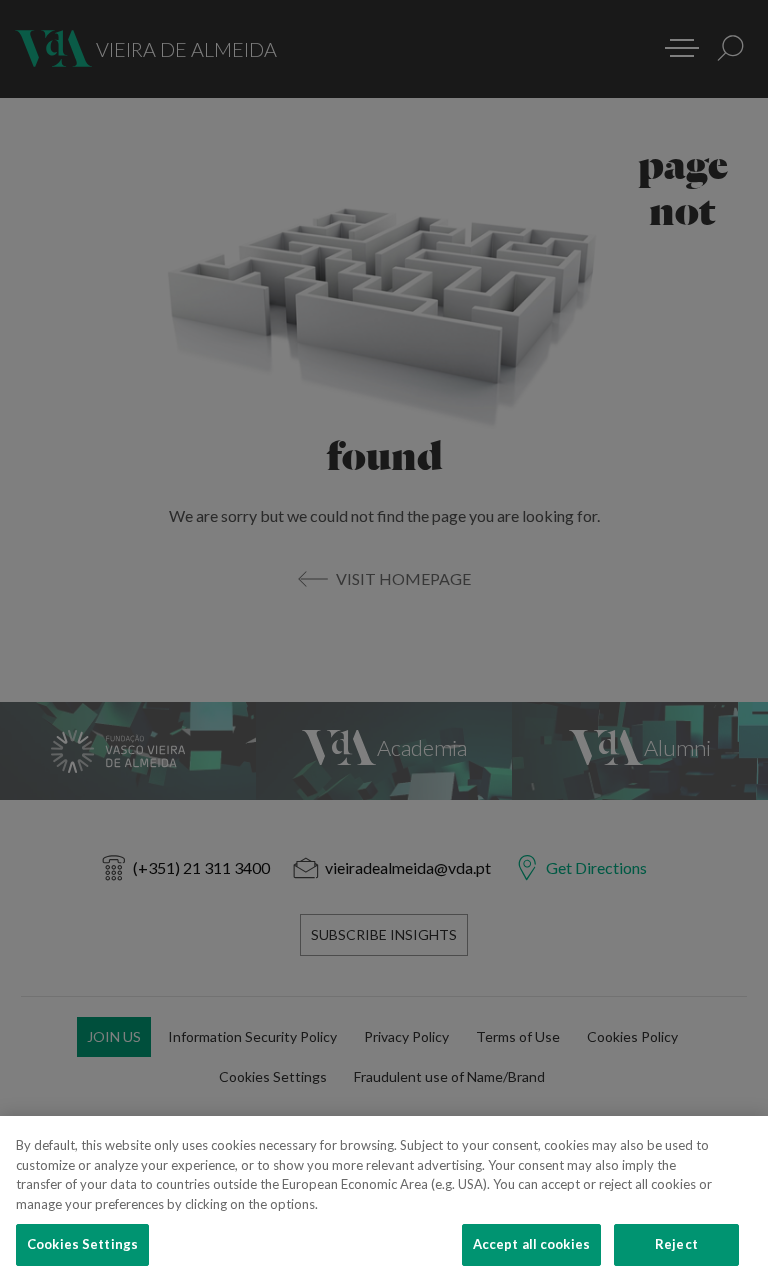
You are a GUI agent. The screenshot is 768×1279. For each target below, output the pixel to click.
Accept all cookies (531, 1244)
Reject (676, 1244)
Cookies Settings (82, 1244)
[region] (384, 1197)
